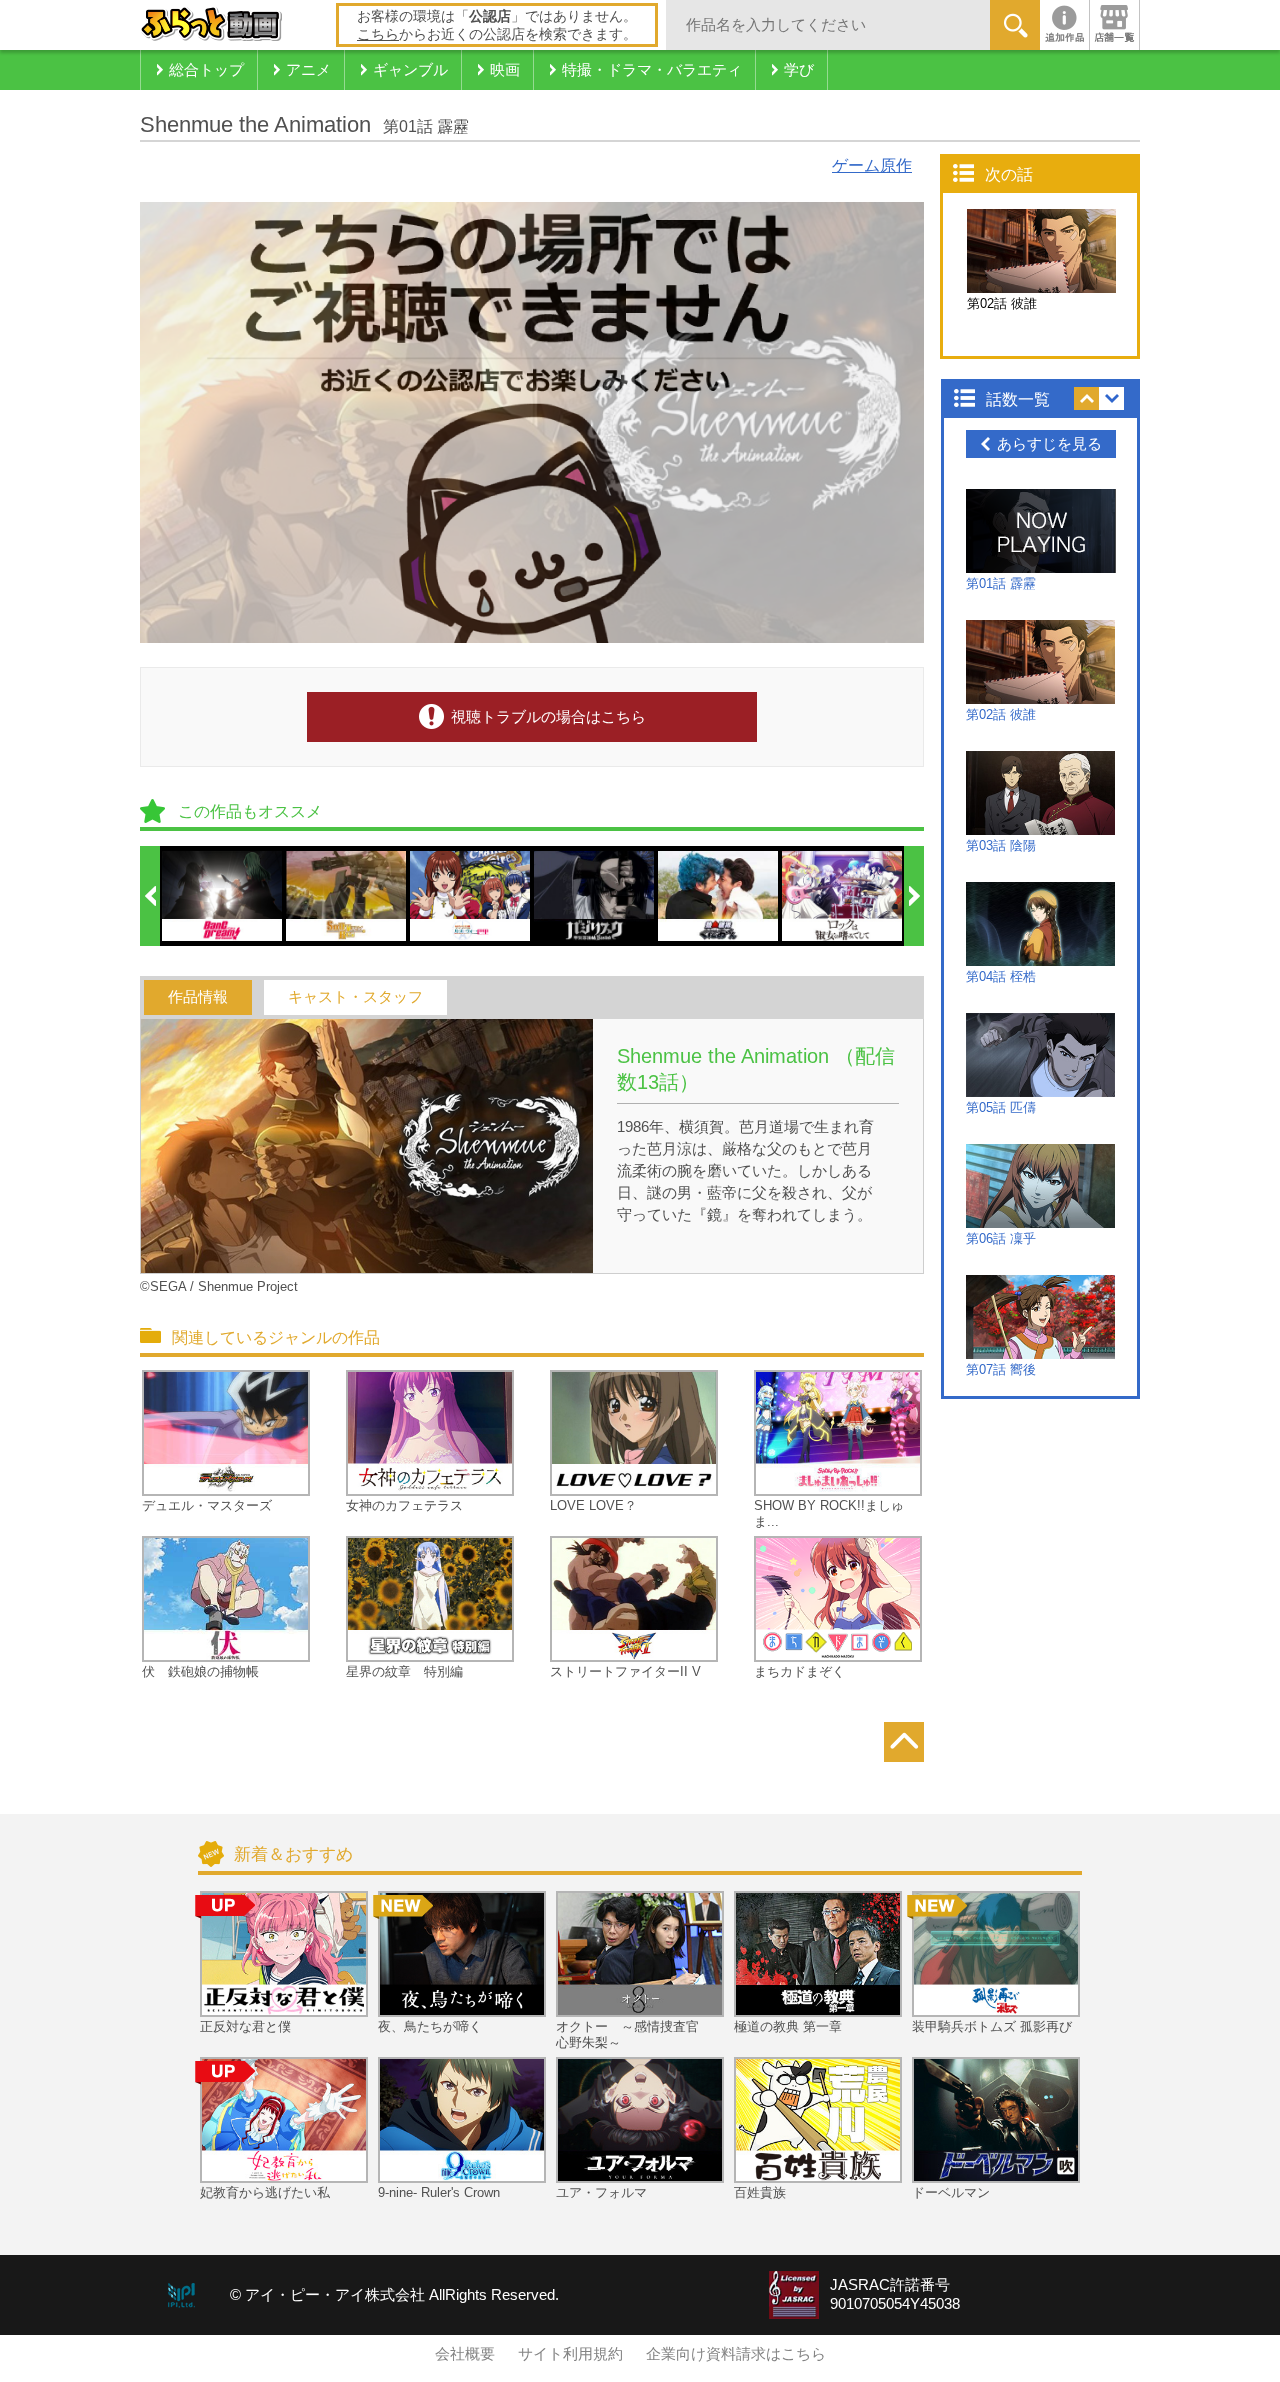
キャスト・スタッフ (355, 997)
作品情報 (198, 997)
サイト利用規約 (570, 2354)
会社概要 (465, 2354)
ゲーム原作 (872, 165)
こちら (378, 34)
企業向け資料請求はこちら (736, 2354)
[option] (223, 896)
